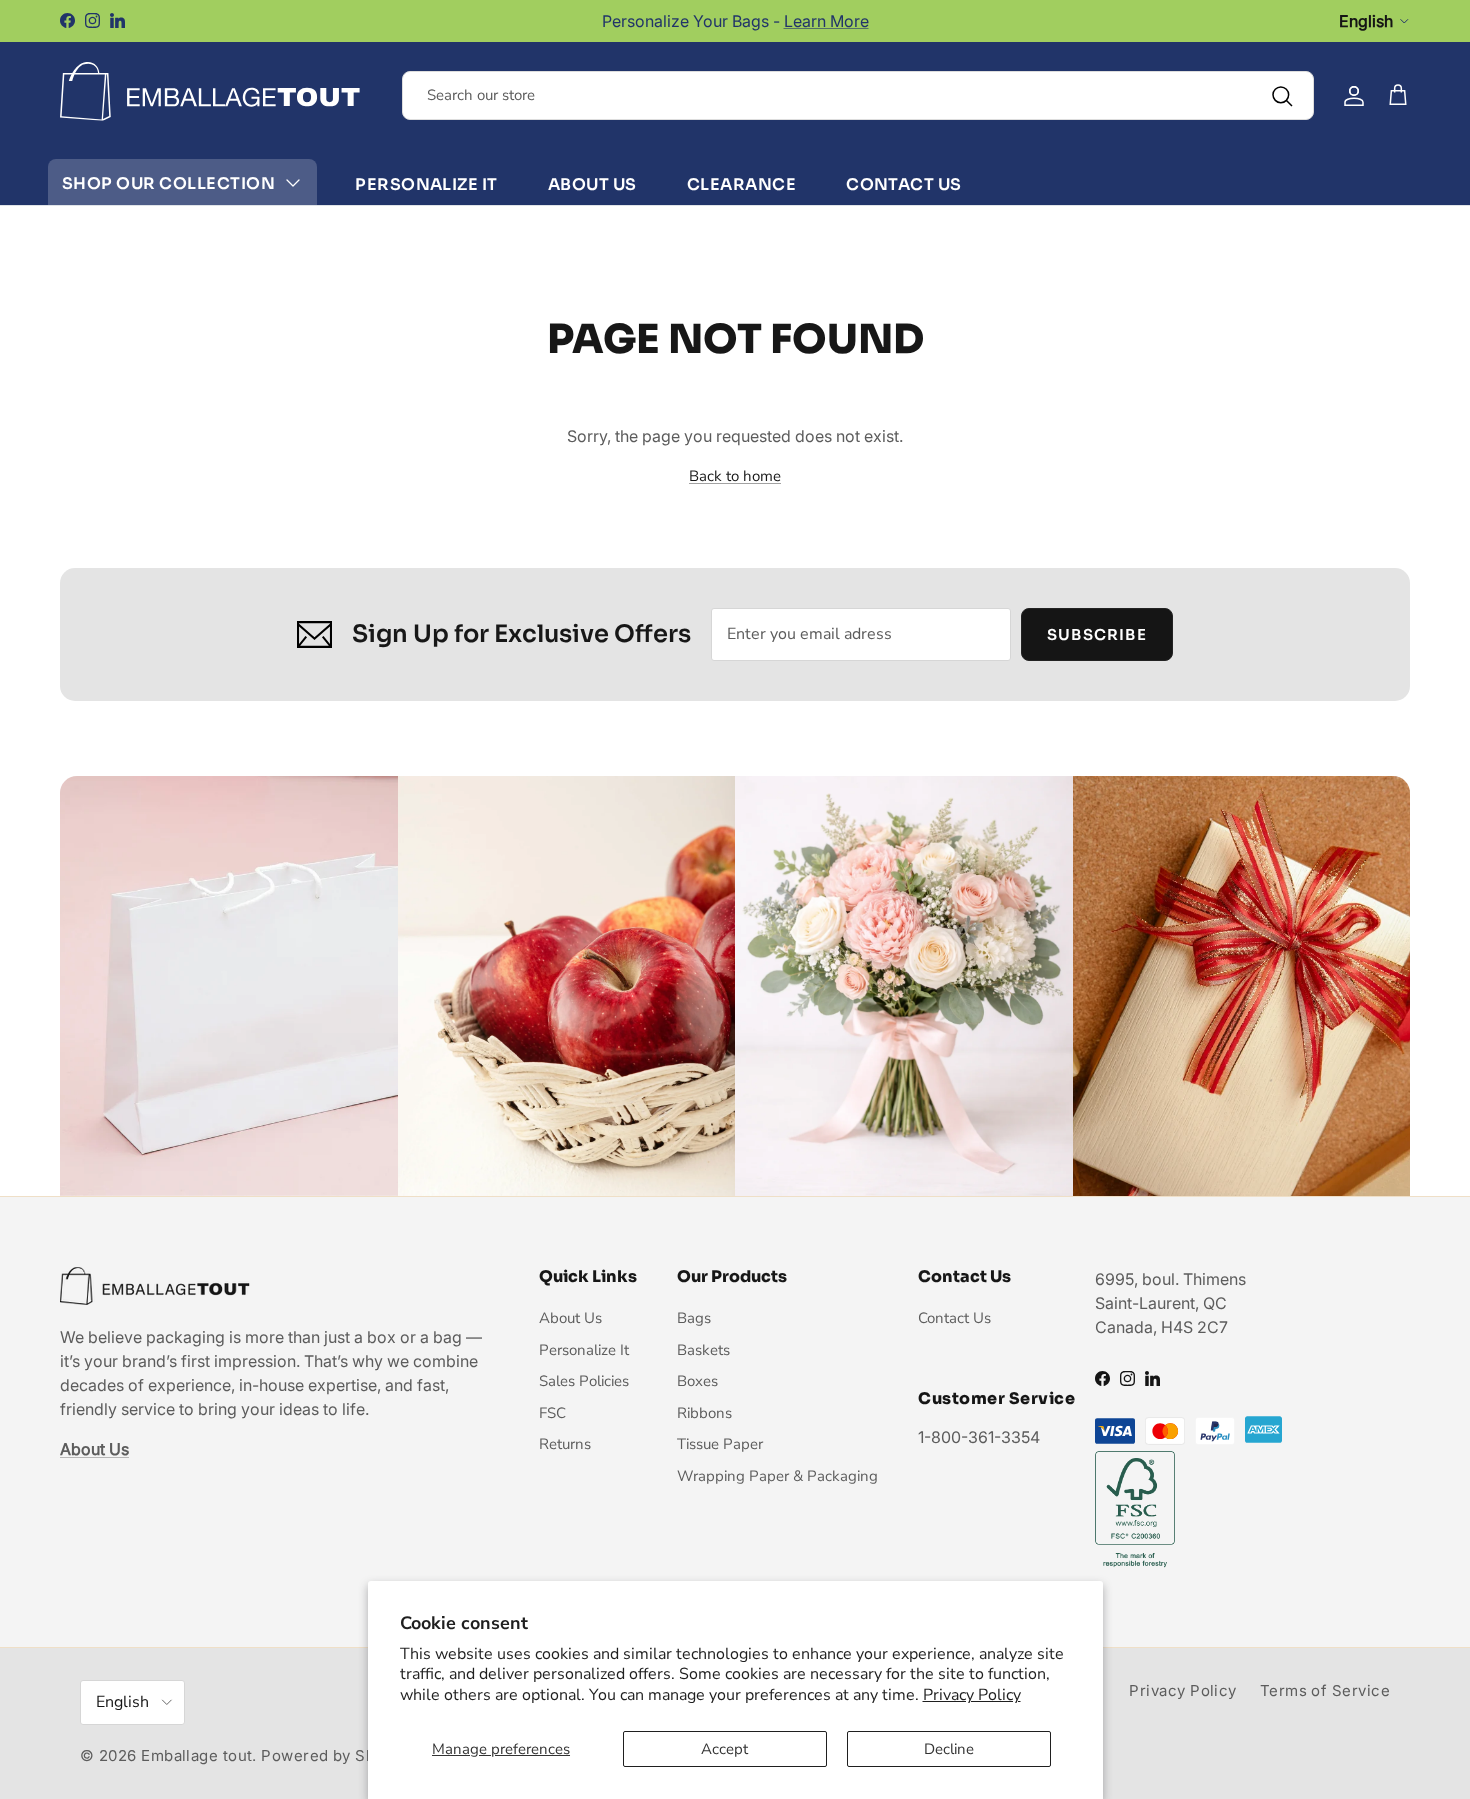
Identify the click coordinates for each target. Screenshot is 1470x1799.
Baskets (703, 1350)
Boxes (697, 1381)
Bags (694, 1318)
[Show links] (293, 183)
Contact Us (904, 184)
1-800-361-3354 (979, 1437)
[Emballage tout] (210, 91)
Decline (949, 1749)
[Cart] (1398, 96)
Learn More (826, 21)
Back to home (735, 476)
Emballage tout (196, 1755)
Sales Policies (584, 1381)
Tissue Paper (720, 1444)
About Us (592, 184)
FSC (552, 1413)
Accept (724, 1749)
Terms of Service (1325, 1690)
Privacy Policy (972, 1695)
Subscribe (1097, 634)
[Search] (1282, 96)
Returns (565, 1444)
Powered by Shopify (337, 1755)
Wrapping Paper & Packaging (777, 1476)
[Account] (1354, 96)
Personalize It (426, 184)
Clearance (741, 184)
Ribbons (704, 1413)
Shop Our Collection (168, 183)
